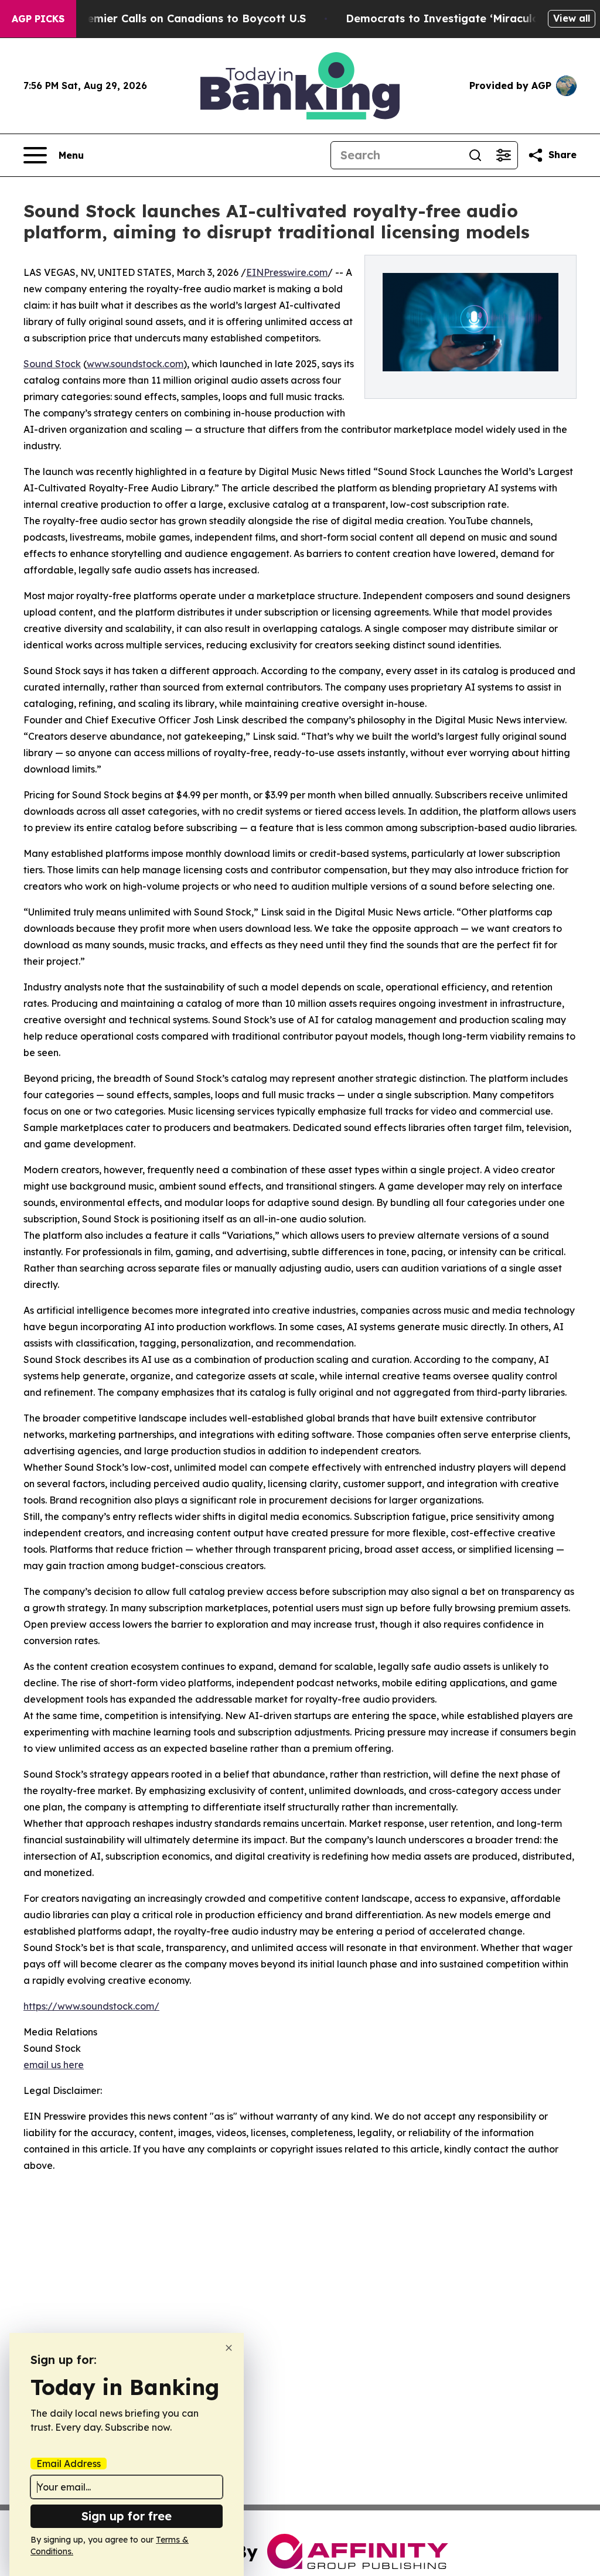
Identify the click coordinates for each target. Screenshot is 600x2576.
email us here (54, 2065)
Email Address (69, 2464)
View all (572, 18)
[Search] (475, 155)
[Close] (229, 2348)
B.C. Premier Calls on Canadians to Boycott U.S (179, 18)
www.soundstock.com (135, 364)
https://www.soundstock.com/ (91, 2006)
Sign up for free (127, 2516)
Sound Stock (52, 364)
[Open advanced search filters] (503, 155)
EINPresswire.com (287, 272)
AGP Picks (38, 19)
